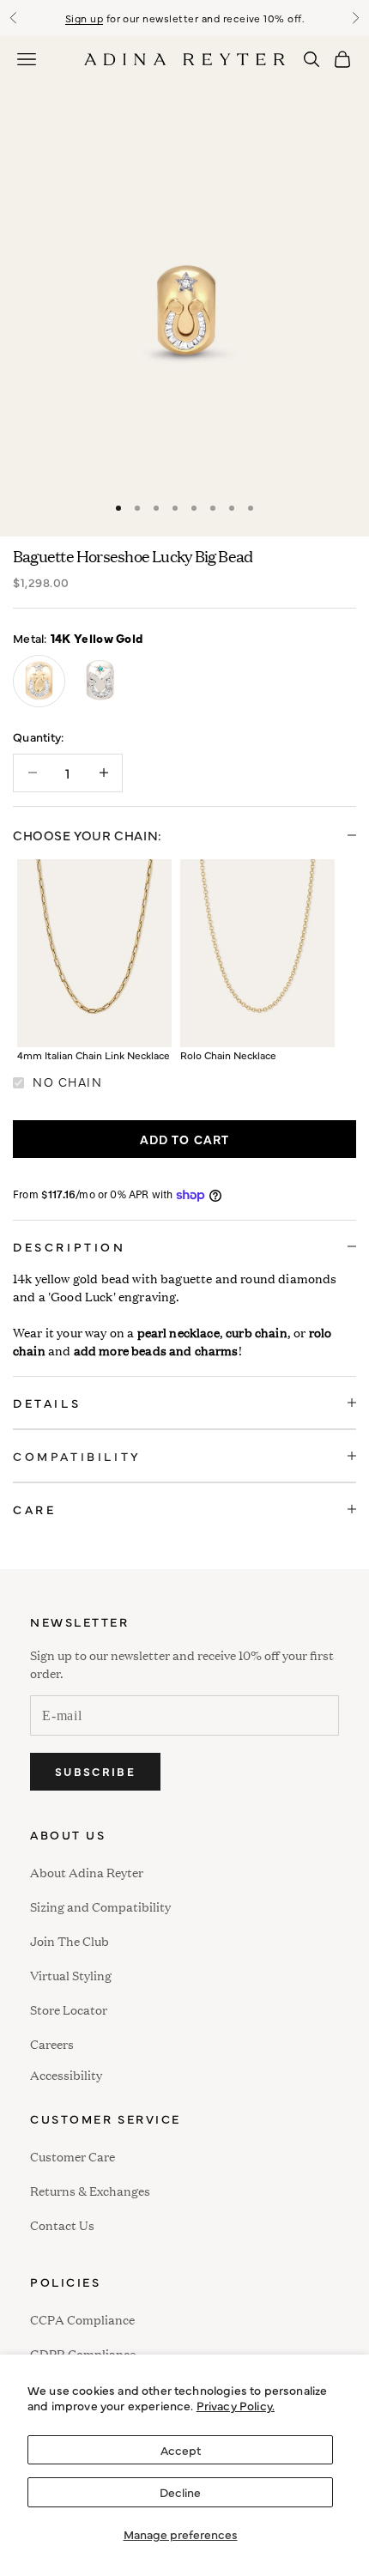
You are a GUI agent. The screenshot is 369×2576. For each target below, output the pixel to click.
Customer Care (73, 2156)
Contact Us (62, 2224)
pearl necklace (178, 1332)
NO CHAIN (67, 1082)
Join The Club (70, 1940)
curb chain (257, 1332)
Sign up (84, 18)
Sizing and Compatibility (100, 1906)
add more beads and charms (156, 1350)
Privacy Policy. (236, 2405)
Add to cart (185, 1139)
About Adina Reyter (87, 1872)
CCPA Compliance (82, 2319)
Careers (52, 2043)
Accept (181, 2450)
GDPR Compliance (83, 2353)
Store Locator (69, 2009)
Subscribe (95, 1771)
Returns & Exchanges (90, 2190)
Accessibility (66, 2073)
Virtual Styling (71, 1975)
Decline (180, 2492)
